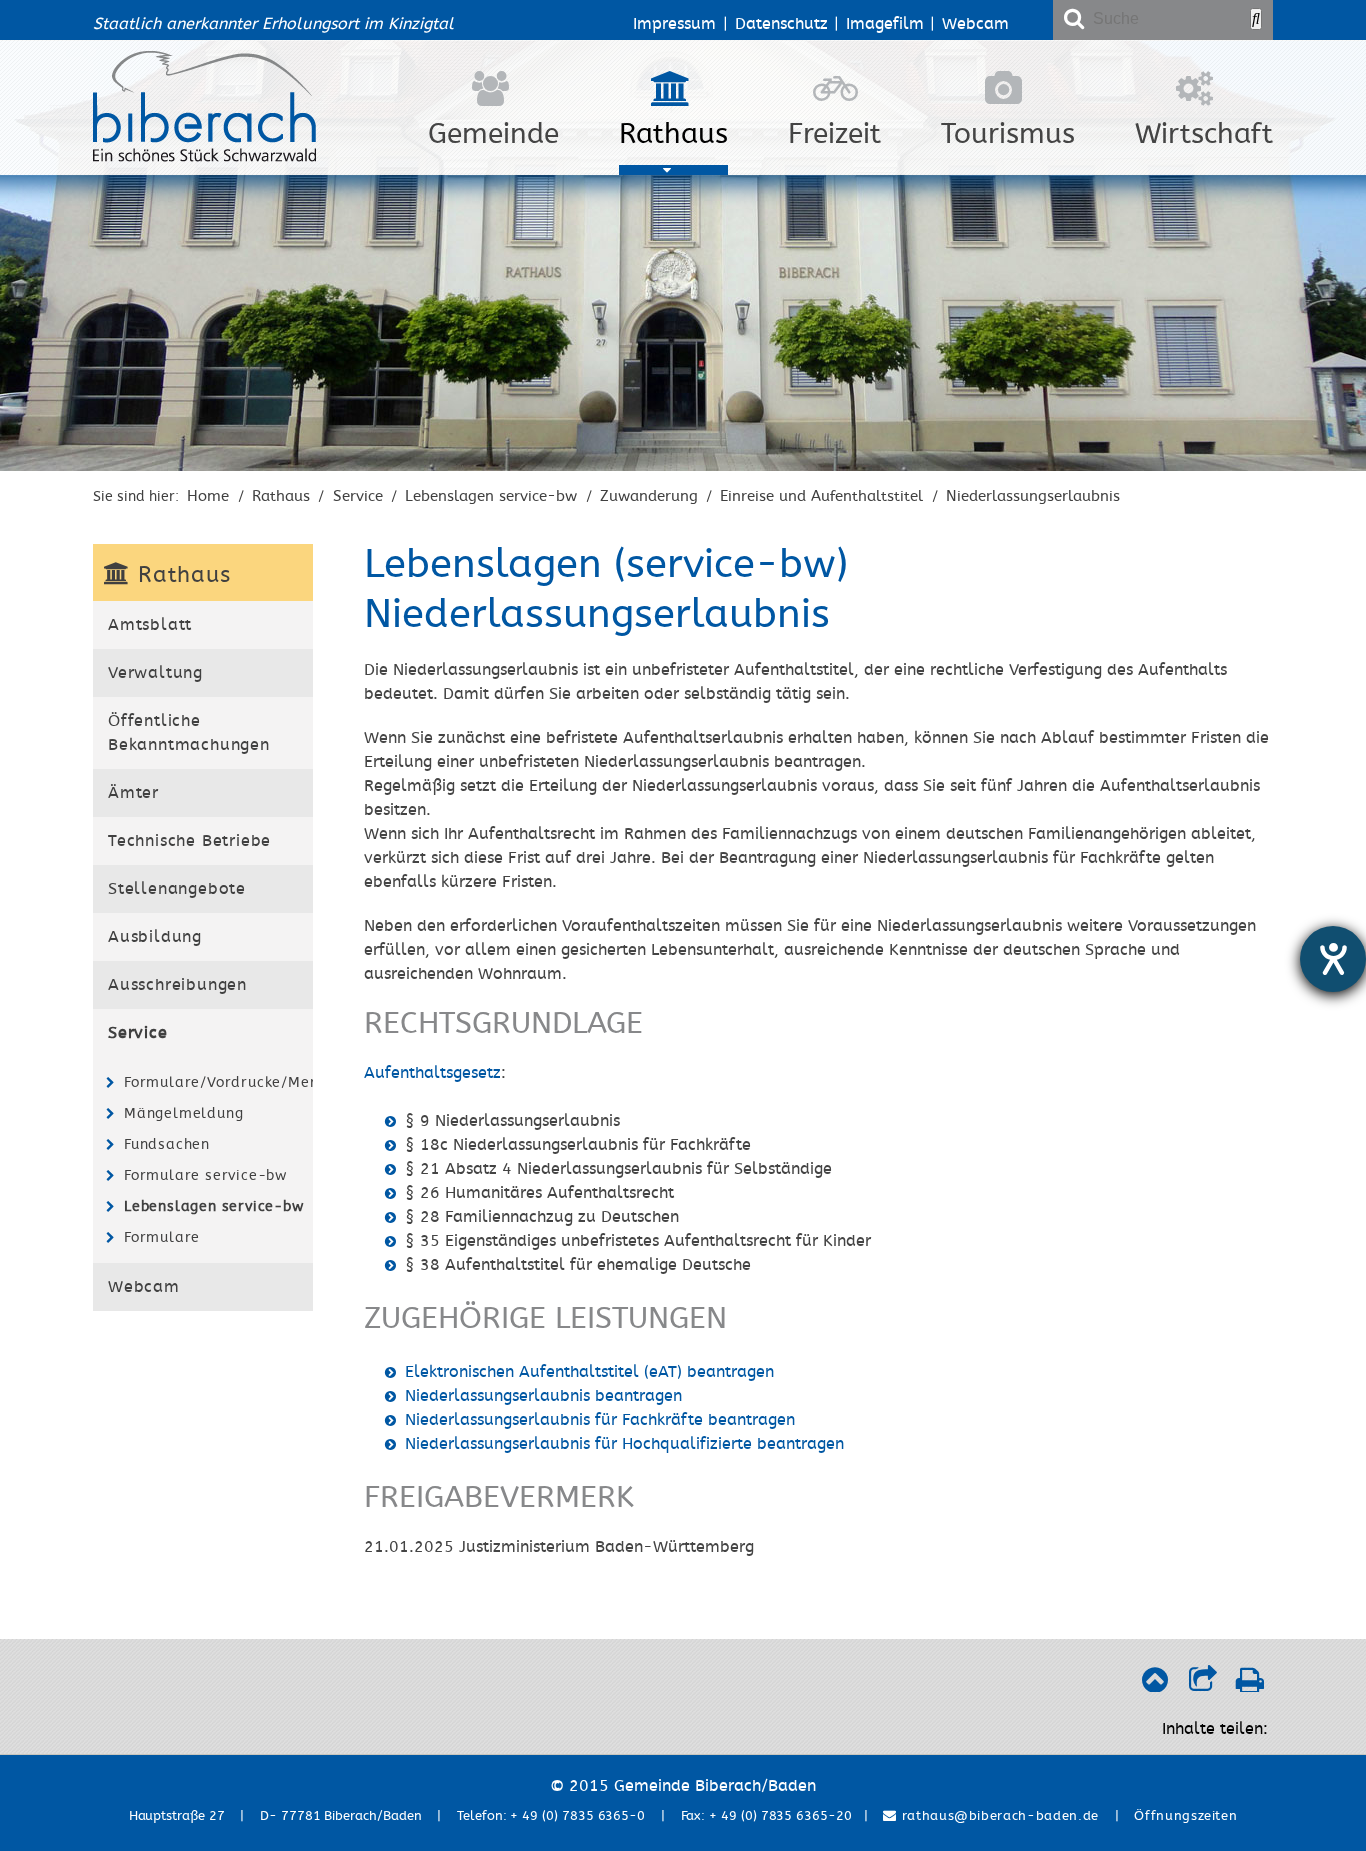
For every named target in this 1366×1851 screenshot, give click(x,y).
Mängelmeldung (183, 1113)
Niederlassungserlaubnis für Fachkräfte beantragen (600, 1420)
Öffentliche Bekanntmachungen (189, 733)
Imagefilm (885, 24)
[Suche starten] (1256, 19)
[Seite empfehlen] (1202, 1685)
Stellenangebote (177, 889)
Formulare (162, 1237)
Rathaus (673, 134)
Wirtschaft (1204, 134)
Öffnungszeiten (1185, 1816)
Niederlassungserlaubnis (1033, 496)
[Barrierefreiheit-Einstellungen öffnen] (1333, 959)
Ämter (133, 793)
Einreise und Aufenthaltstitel (821, 496)
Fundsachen (167, 1144)
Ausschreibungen (177, 985)
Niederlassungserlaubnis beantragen (543, 1396)
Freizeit (834, 134)
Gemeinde (493, 134)
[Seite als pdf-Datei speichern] (1249, 1685)
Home (208, 496)
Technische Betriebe (189, 841)
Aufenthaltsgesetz (432, 1073)
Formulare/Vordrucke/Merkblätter (216, 1082)
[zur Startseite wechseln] (204, 157)
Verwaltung (155, 673)
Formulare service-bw (205, 1175)
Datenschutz (781, 24)
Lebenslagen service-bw (491, 496)
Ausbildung (155, 937)
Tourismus (1008, 134)
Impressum (674, 24)
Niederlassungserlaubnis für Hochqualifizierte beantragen (624, 1444)
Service (358, 496)
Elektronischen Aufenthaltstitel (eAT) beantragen (589, 1372)
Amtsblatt (150, 625)
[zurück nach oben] (1154, 1685)
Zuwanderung (649, 496)
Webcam (975, 24)
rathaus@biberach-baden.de (998, 1816)
